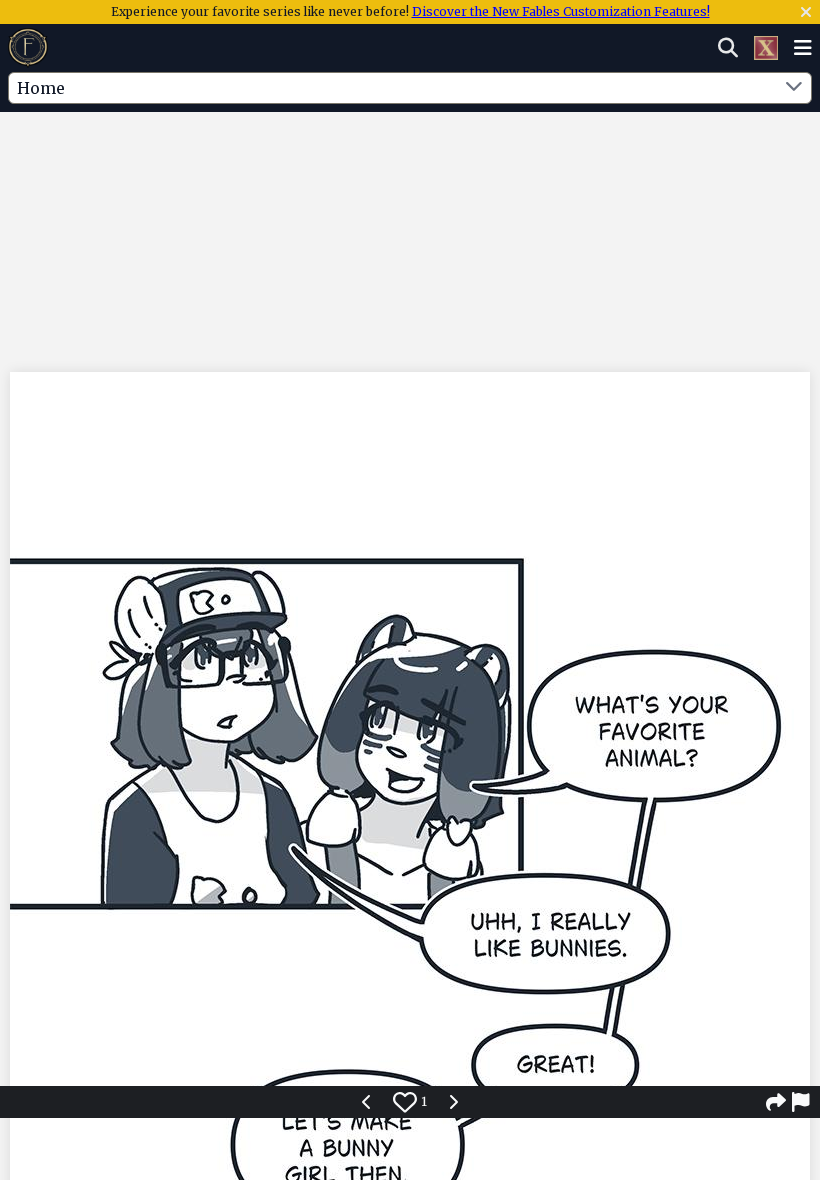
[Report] (802, 1102)
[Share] (776, 1102)
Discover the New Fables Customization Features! (561, 11)
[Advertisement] (410, 173)
